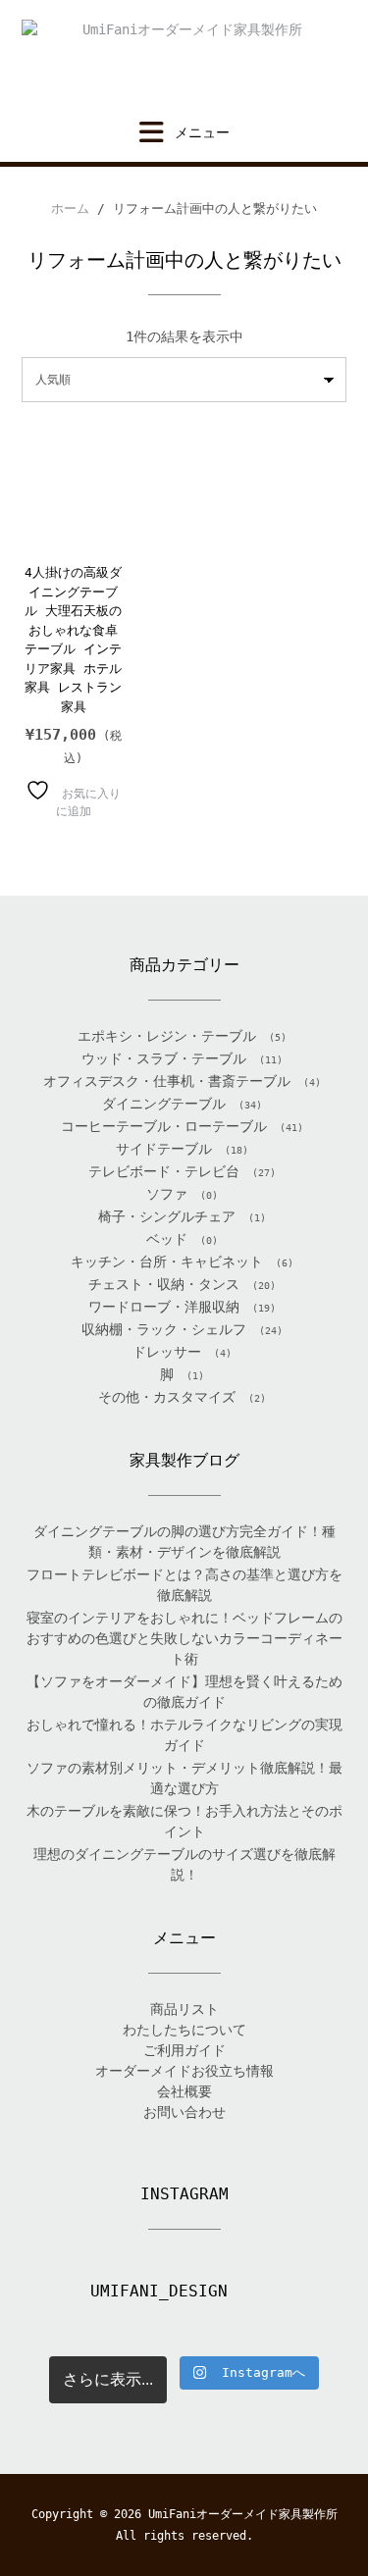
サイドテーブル (164, 1149)
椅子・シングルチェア (167, 1216)
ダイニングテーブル (164, 1104)
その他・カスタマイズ (167, 1397)
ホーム (70, 208)
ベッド (167, 1239)
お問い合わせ (184, 2112)
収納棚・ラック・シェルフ (164, 1329)
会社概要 (184, 2091)
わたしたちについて (184, 2030)
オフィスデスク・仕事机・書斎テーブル (167, 1081)
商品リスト (184, 2009)
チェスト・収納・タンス (164, 1284)
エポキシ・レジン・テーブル (167, 1036)
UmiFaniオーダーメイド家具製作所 (243, 2514)
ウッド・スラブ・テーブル (164, 1058)
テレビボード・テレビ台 (164, 1171)
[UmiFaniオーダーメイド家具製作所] (184, 60)
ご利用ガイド (184, 2050)
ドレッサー (167, 1352)
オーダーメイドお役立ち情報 (184, 2071)
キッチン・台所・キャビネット (167, 1262)
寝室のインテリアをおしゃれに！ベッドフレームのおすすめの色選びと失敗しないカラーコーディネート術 (184, 1638)
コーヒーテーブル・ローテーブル (164, 1126)
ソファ (167, 1194)
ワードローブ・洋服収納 (164, 1307)
